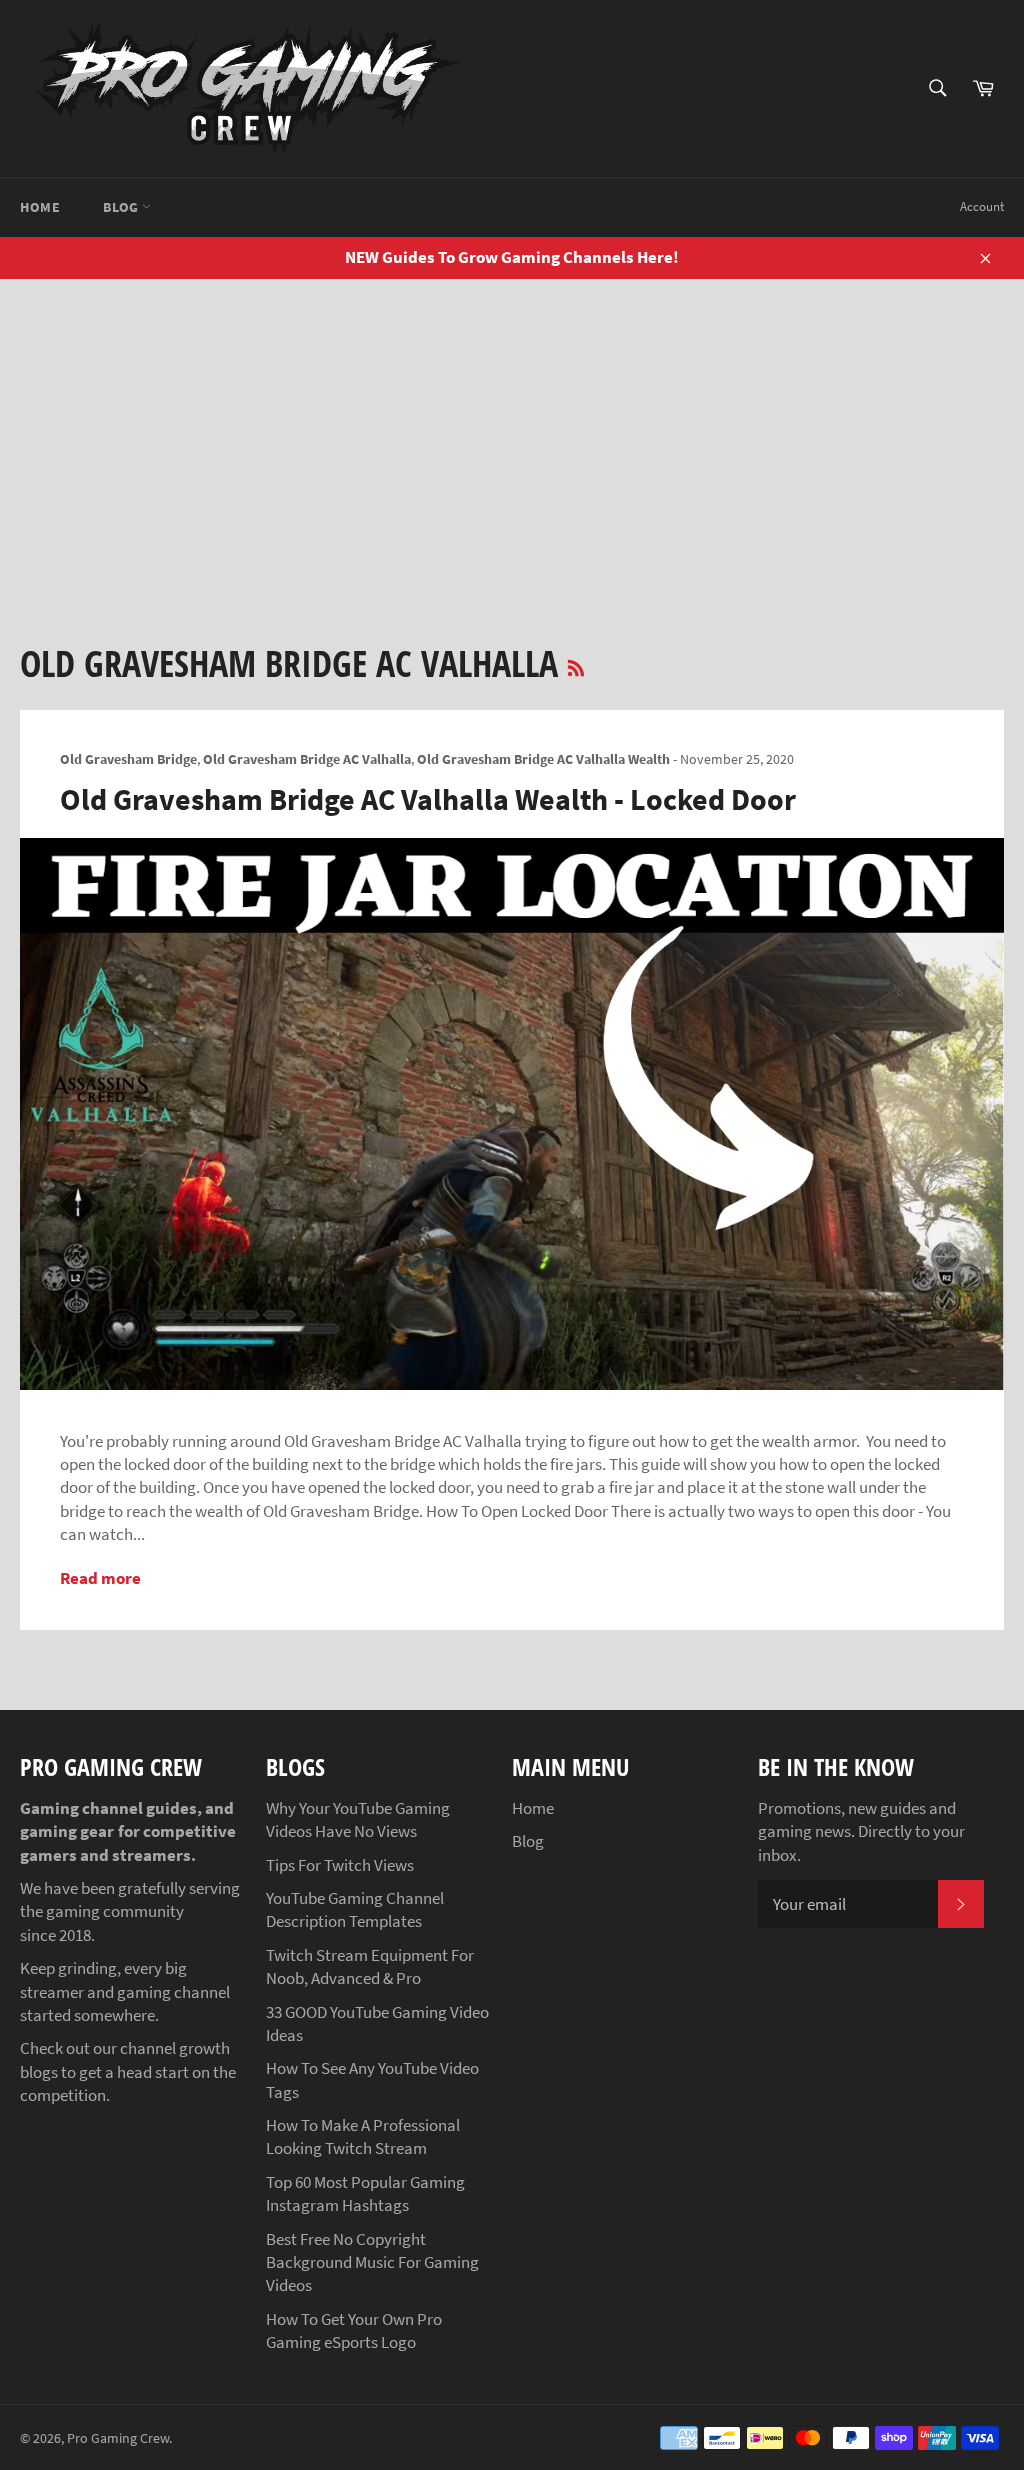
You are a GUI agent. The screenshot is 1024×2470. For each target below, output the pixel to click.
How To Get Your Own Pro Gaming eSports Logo (354, 2330)
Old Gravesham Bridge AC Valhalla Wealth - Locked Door (428, 799)
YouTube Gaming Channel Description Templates (355, 1909)
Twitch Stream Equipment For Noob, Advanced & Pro (370, 1966)
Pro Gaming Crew (118, 2438)
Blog (122, 207)
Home (40, 207)
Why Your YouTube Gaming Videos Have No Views (358, 1819)
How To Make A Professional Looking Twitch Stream (363, 2136)
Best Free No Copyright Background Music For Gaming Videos (372, 2262)
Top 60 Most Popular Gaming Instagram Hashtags (365, 2193)
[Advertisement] (512, 429)
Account (982, 206)
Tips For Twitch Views (340, 1865)
